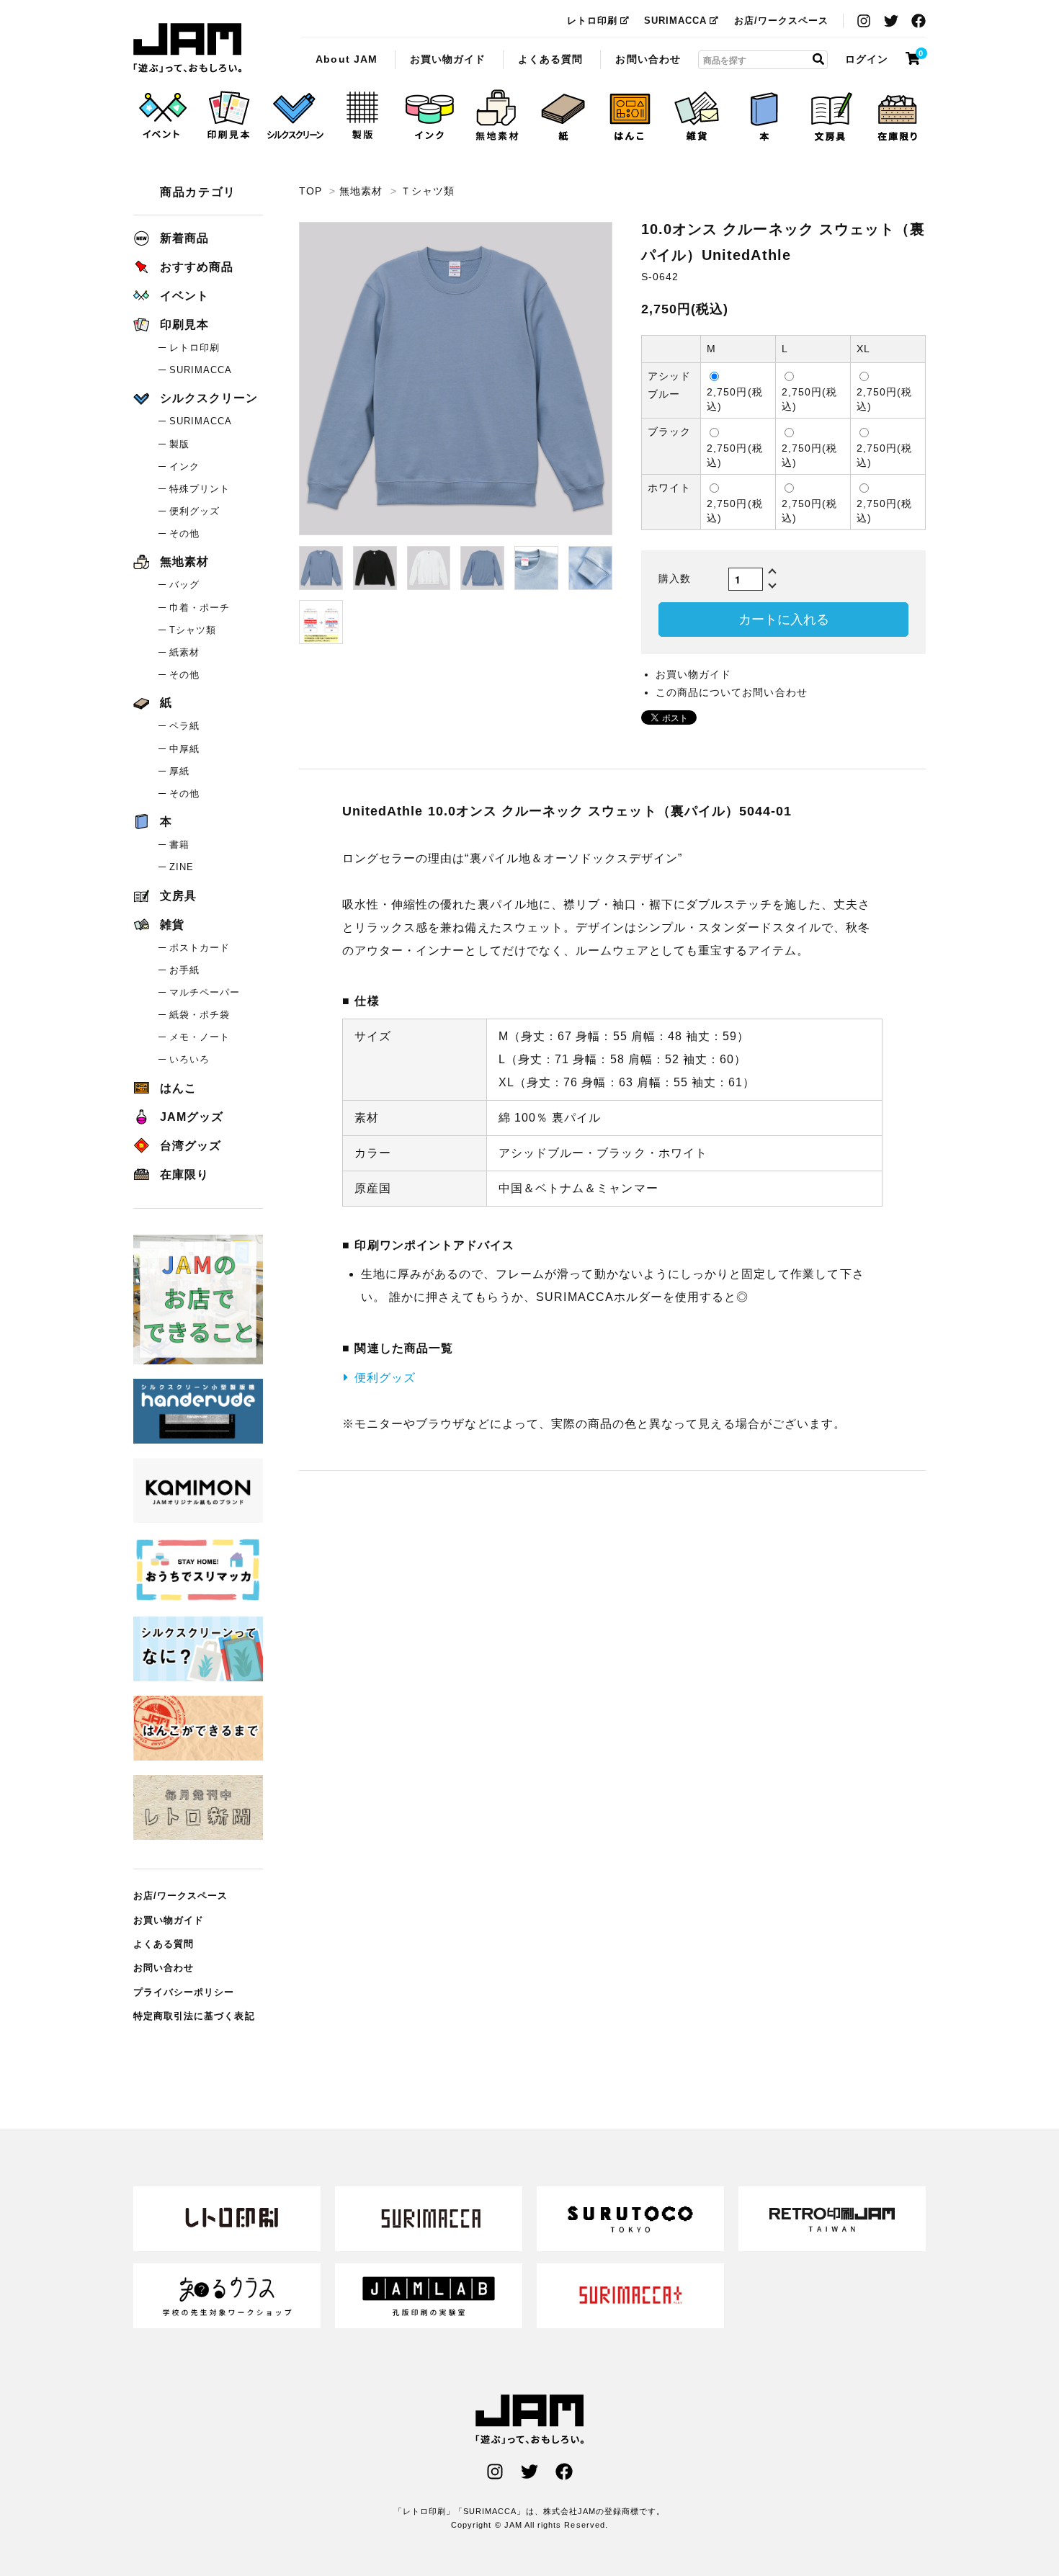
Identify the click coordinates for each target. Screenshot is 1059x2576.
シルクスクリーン (209, 398)
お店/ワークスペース (782, 21)
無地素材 (361, 191)
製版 (179, 444)
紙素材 (184, 652)
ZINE (182, 867)
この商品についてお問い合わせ (732, 692)
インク (184, 466)
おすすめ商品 (197, 267)
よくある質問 (550, 58)
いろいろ (189, 1059)
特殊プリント (200, 489)
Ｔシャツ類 (428, 191)
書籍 (179, 845)
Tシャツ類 (193, 630)
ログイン (867, 58)
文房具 (178, 896)
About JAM (346, 58)
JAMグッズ (192, 1117)
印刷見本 (184, 325)
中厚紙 (184, 749)
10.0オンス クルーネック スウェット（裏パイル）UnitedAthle (187, 48)
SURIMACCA (675, 21)
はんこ (178, 1088)
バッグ (184, 585)
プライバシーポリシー (184, 1992)
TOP (310, 191)
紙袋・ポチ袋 (200, 1015)
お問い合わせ (648, 58)
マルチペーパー (205, 992)
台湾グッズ (191, 1146)
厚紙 (179, 771)
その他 (184, 533)
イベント (184, 296)
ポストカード (200, 948)
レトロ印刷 (592, 21)
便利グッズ (385, 1378)
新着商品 (184, 238)
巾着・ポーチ (200, 608)
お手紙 (184, 970)
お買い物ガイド (448, 58)
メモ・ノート (200, 1037)
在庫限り (184, 1175)
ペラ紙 (184, 726)
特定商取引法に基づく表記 (194, 2016)
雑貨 (172, 925)
